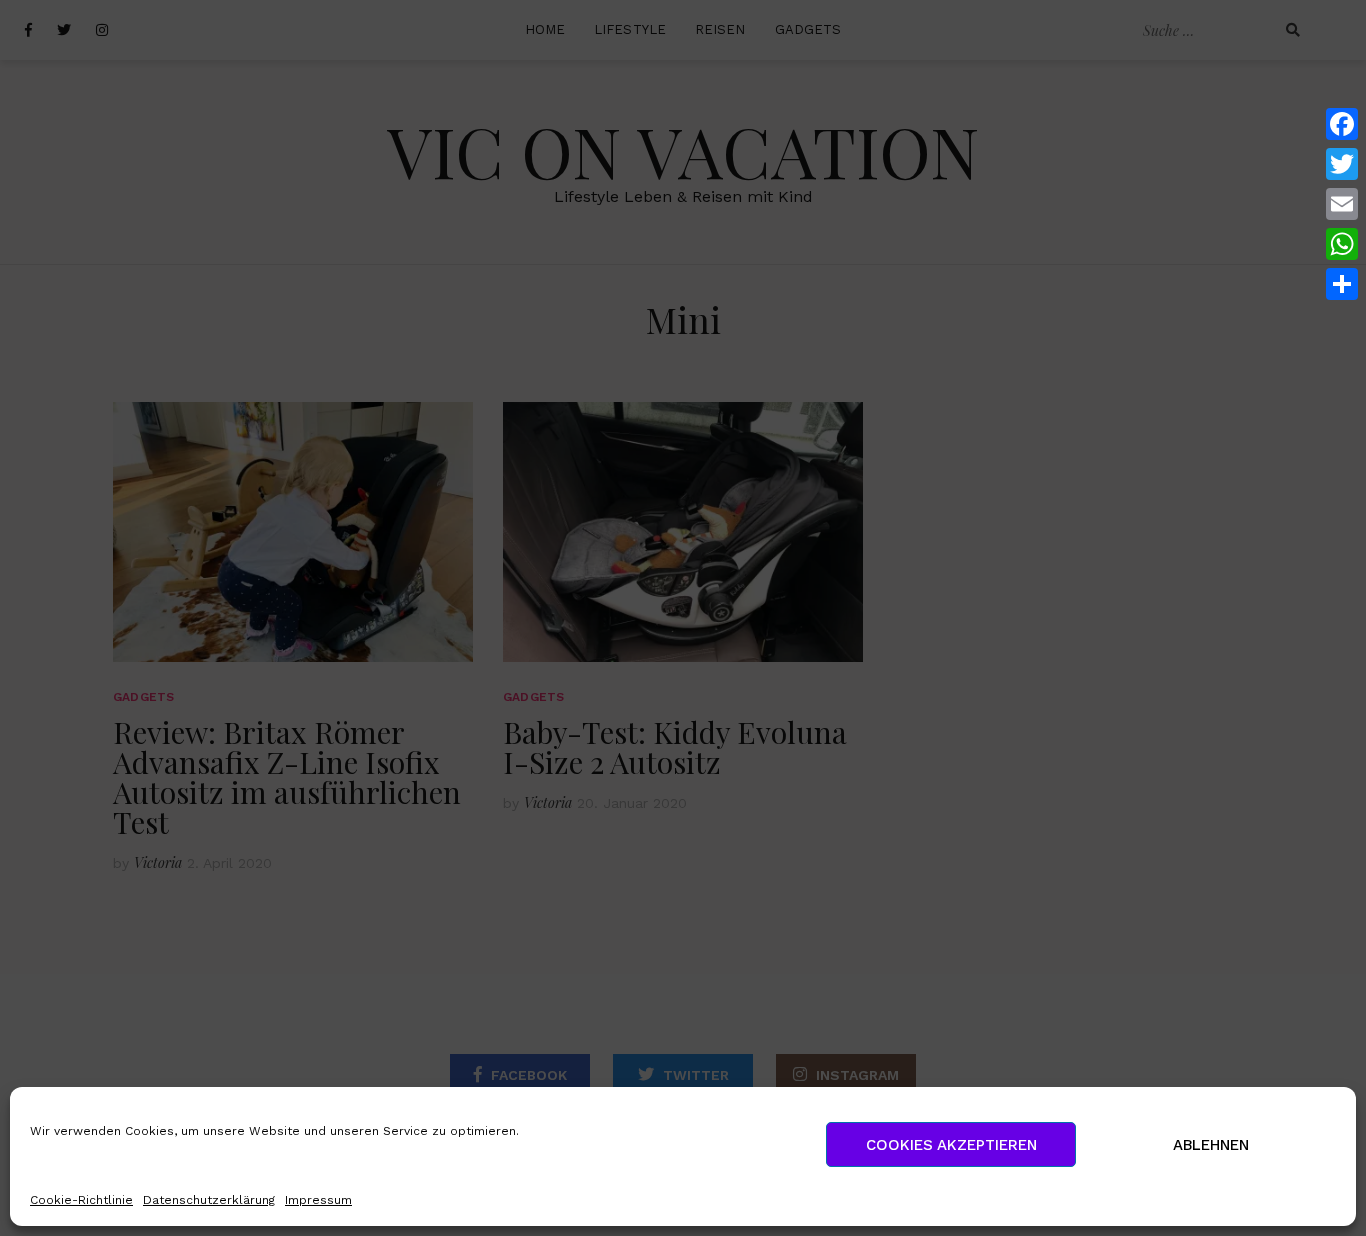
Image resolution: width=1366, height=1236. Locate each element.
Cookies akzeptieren (951, 1145)
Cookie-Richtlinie (81, 1200)
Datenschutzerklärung (209, 1200)
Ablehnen (1211, 1145)
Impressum (318, 1200)
